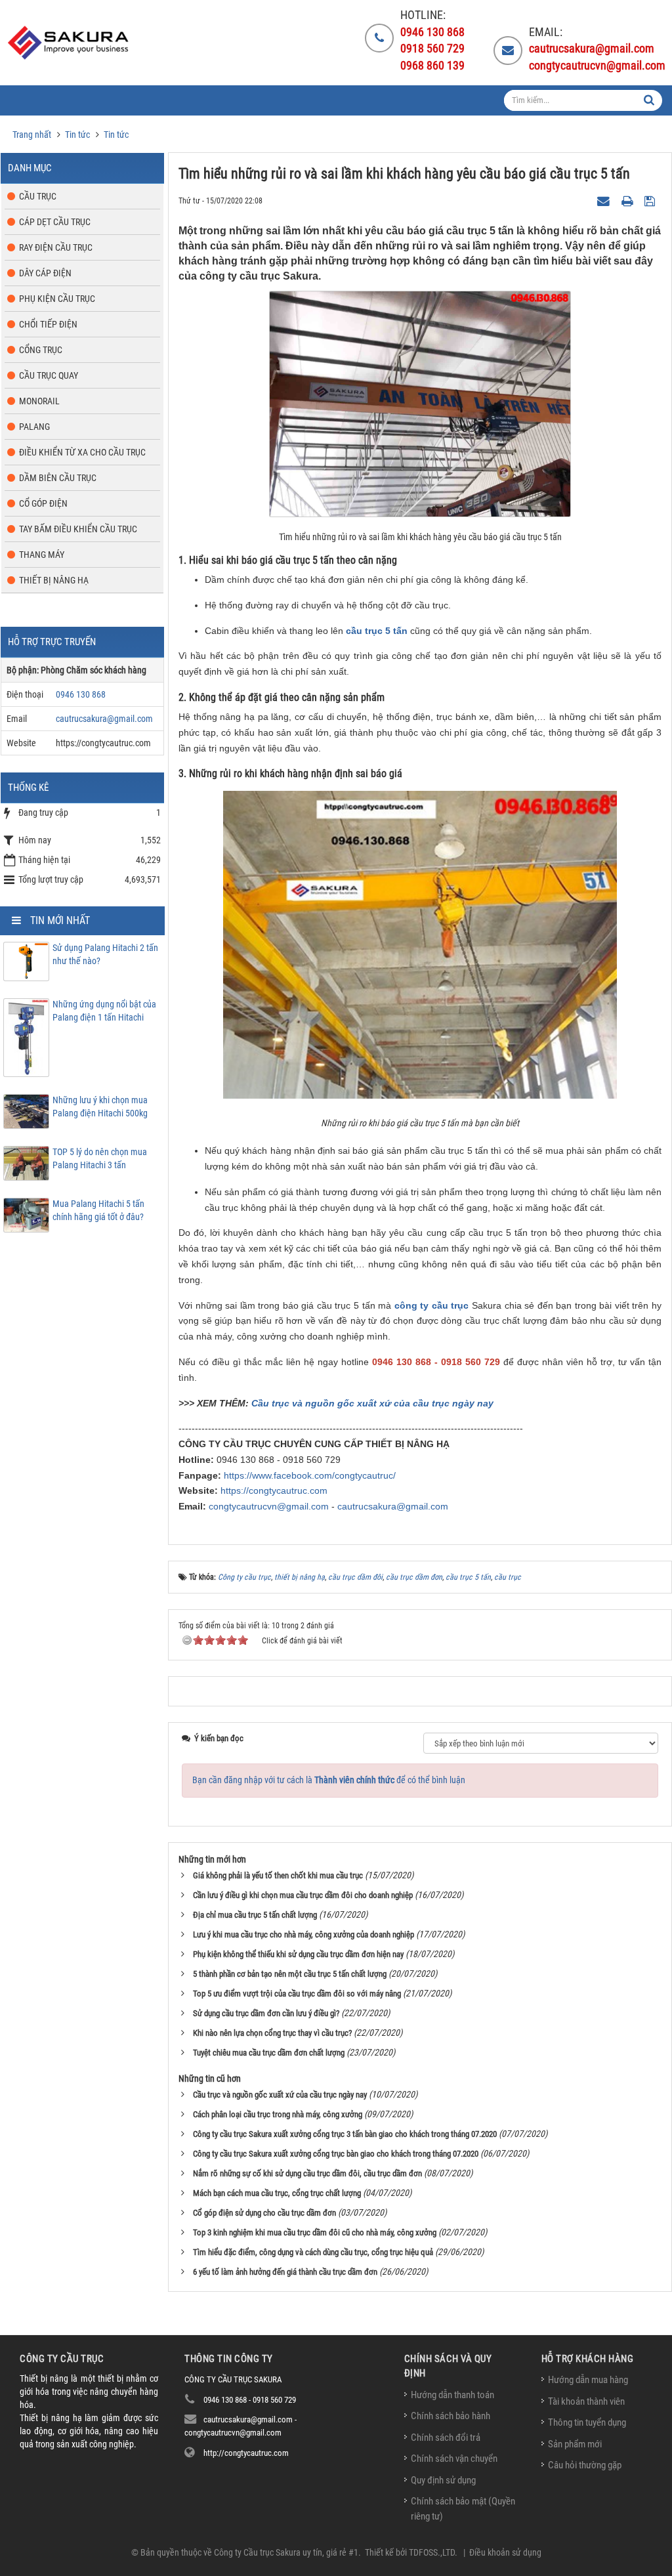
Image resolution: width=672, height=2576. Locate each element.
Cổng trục (41, 350)
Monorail (39, 401)
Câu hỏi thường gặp (585, 2465)
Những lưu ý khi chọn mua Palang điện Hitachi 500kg (100, 1107)
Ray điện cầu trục (56, 247)
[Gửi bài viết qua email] (605, 200)
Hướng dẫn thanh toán (452, 2395)
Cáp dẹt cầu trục (55, 222)
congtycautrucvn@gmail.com (269, 1506)
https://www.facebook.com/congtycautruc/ (310, 1475)
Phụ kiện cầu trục (57, 299)
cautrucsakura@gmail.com (393, 1506)
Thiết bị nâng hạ (54, 580)
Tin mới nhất (60, 920)
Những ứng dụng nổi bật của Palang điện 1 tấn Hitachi (104, 1011)
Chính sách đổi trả (446, 2438)
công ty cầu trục (432, 1305)
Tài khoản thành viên (586, 2401)
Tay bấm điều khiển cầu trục (78, 529)
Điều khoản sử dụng (505, 2552)
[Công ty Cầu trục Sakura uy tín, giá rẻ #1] (70, 43)
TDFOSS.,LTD (432, 2552)
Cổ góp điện (43, 503)
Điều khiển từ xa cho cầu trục (82, 452)
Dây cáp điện (45, 273)
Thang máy (42, 555)
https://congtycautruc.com (274, 1490)
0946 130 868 (81, 694)
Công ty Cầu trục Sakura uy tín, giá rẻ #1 (286, 2552)
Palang (34, 427)
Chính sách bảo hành (451, 2416)
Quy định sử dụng (443, 2480)
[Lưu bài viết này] (651, 200)
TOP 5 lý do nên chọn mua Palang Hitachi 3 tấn (100, 1158)
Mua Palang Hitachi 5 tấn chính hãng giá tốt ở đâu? (98, 1210)
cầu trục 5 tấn (377, 631)
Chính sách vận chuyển (454, 2459)
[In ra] (629, 200)
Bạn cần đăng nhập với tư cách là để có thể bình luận (329, 1780)
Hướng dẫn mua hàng (588, 2380)
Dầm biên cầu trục (58, 478)
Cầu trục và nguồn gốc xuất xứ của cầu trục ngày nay (372, 1403)
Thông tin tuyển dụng (587, 2422)
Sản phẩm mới (575, 2444)
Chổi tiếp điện (48, 324)
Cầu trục (38, 196)
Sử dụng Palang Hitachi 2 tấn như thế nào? (105, 954)
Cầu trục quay (49, 375)
